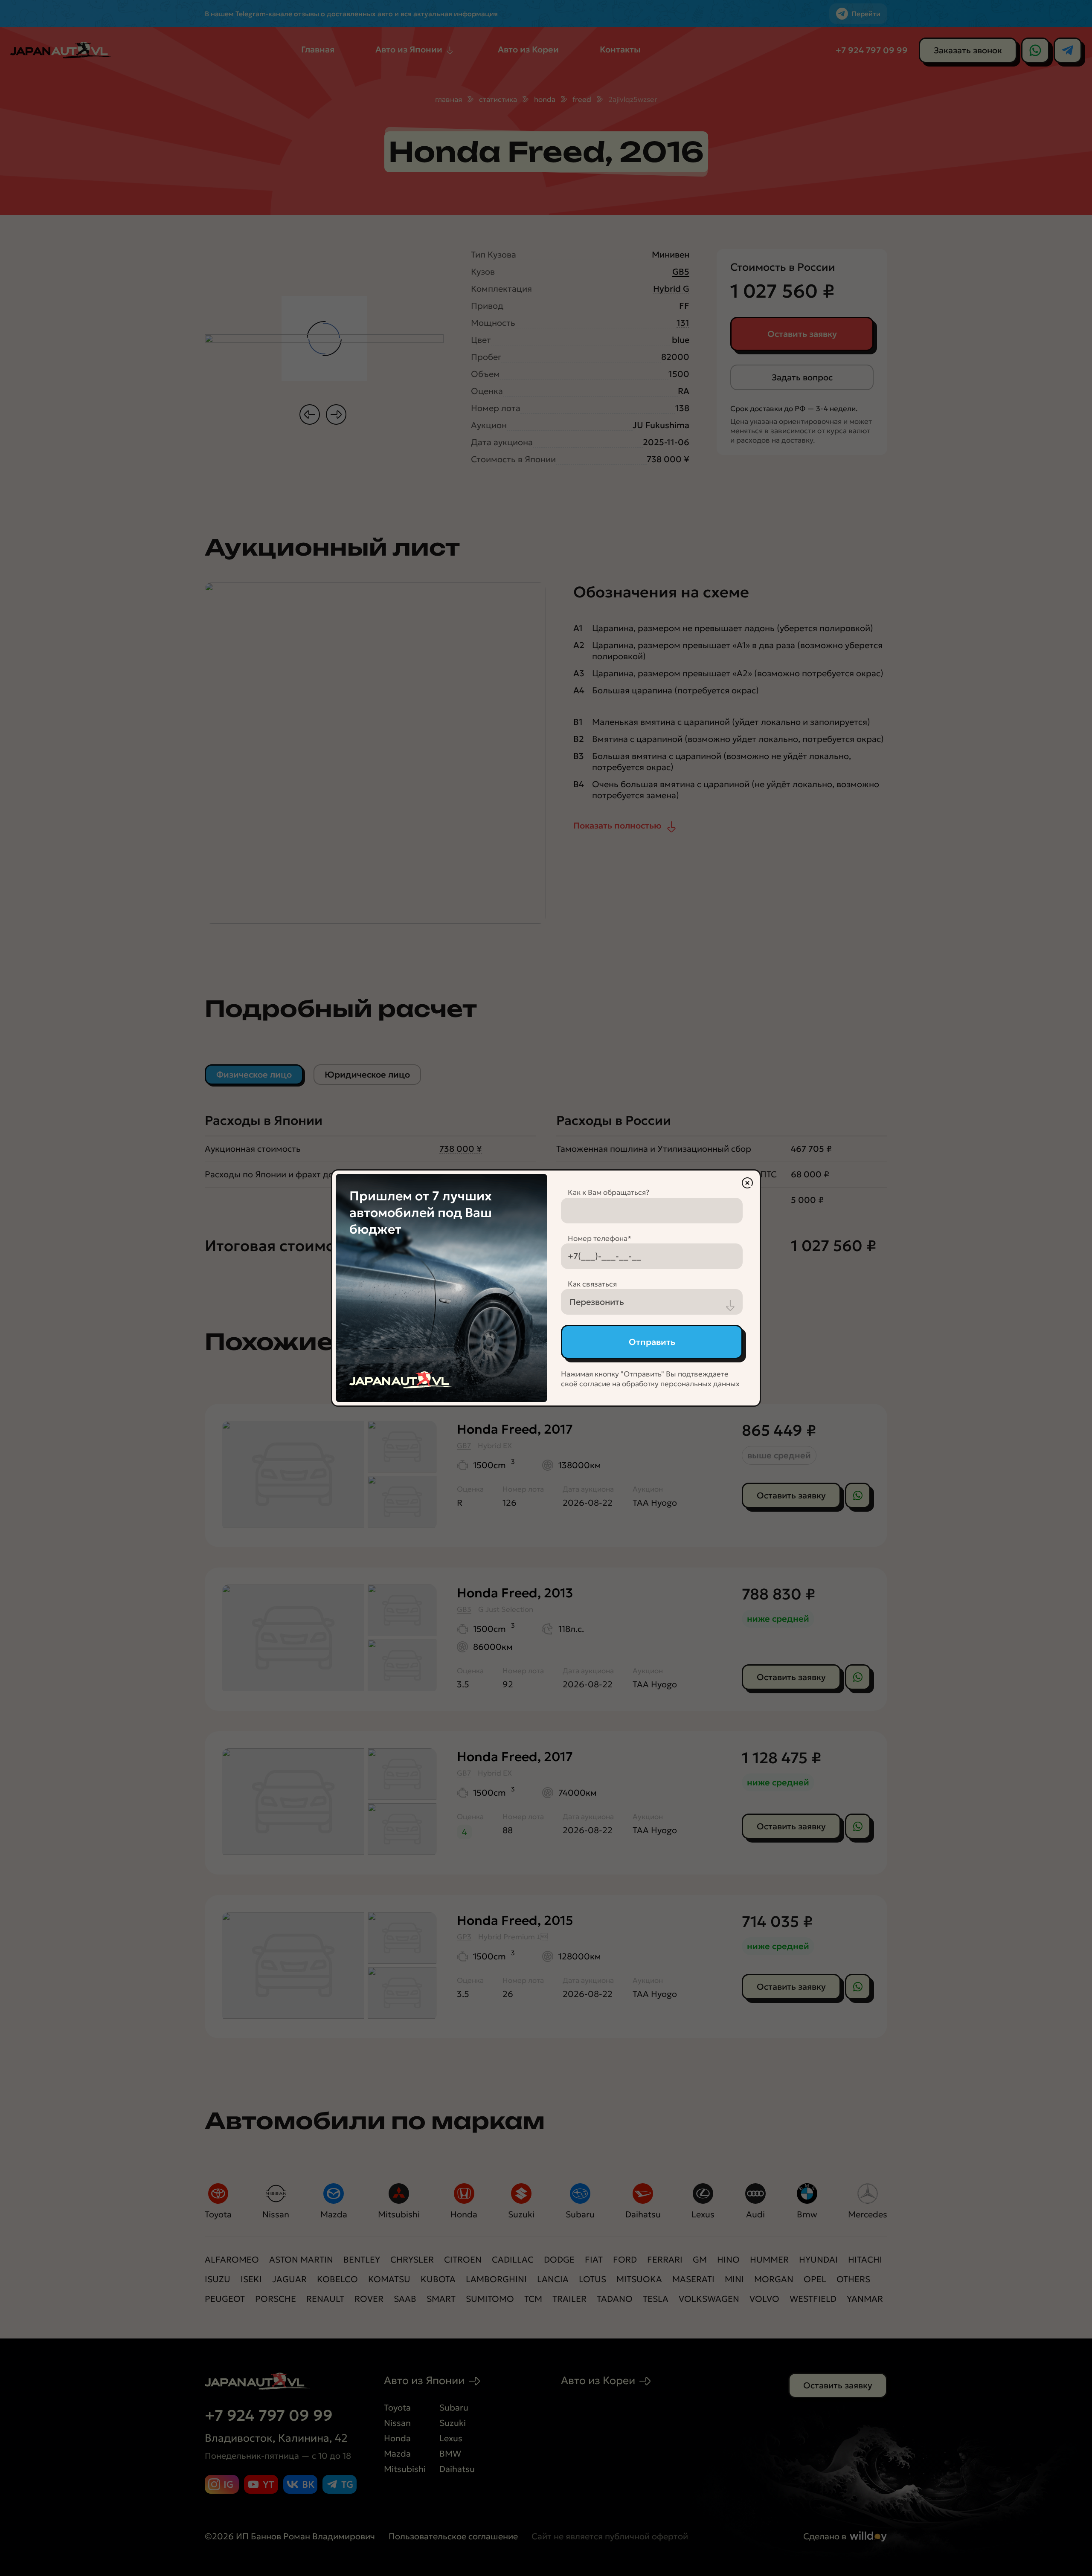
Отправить (652, 1342)
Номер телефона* (600, 1238)
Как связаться (592, 1284)
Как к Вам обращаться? (608, 1192)
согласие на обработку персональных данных (659, 1384)
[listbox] (652, 1302)
